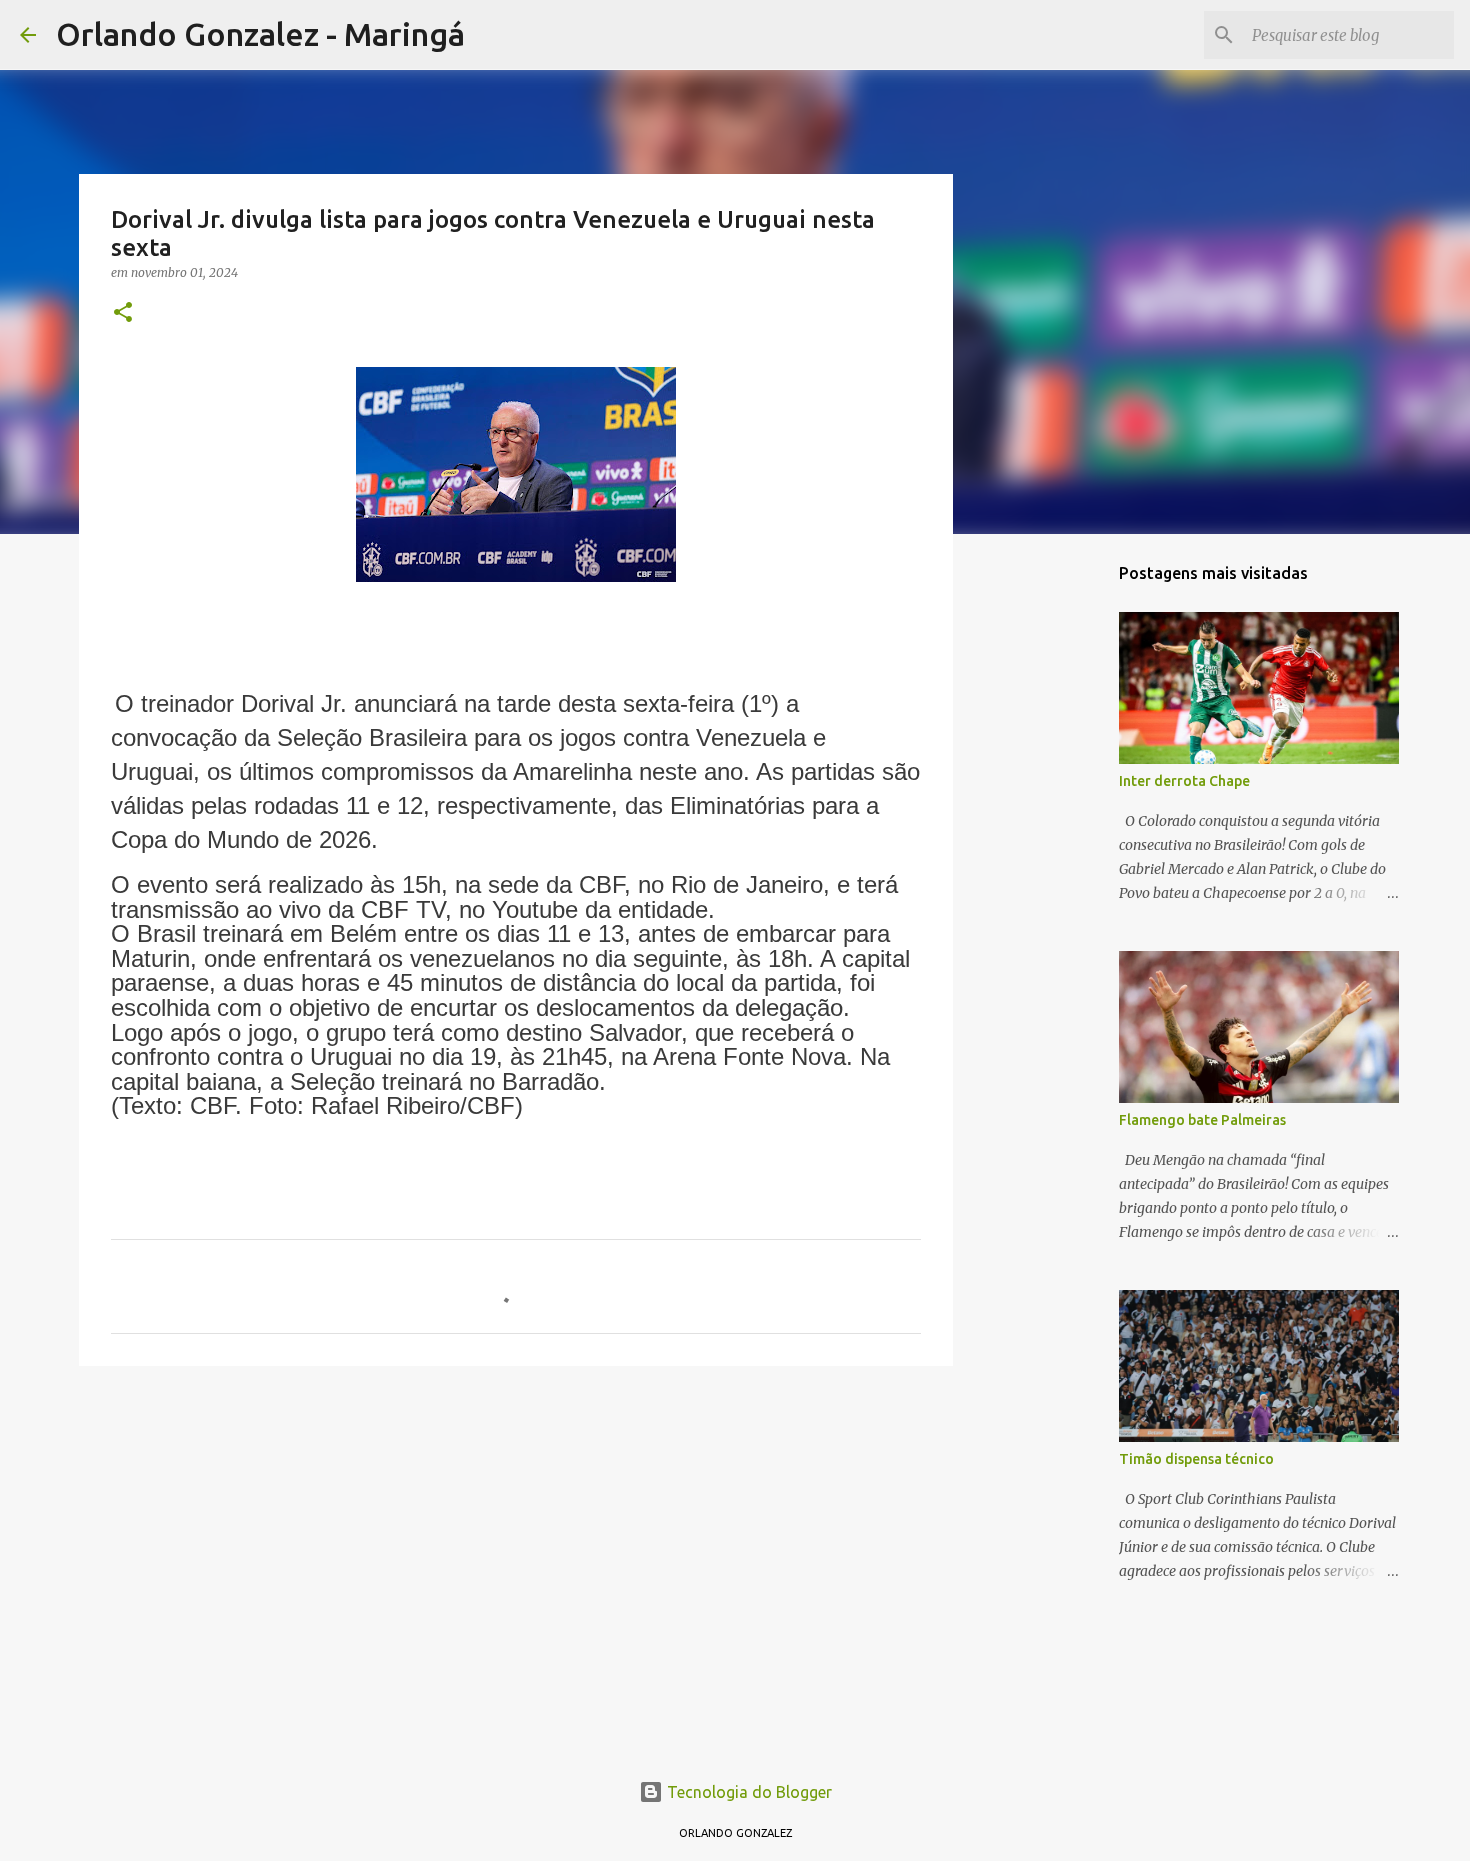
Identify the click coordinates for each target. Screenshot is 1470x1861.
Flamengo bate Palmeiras (1202, 1120)
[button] (123, 313)
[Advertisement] (516, 1536)
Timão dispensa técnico (1196, 1459)
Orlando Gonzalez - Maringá (260, 34)
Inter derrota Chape (1184, 781)
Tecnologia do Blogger (747, 1792)
